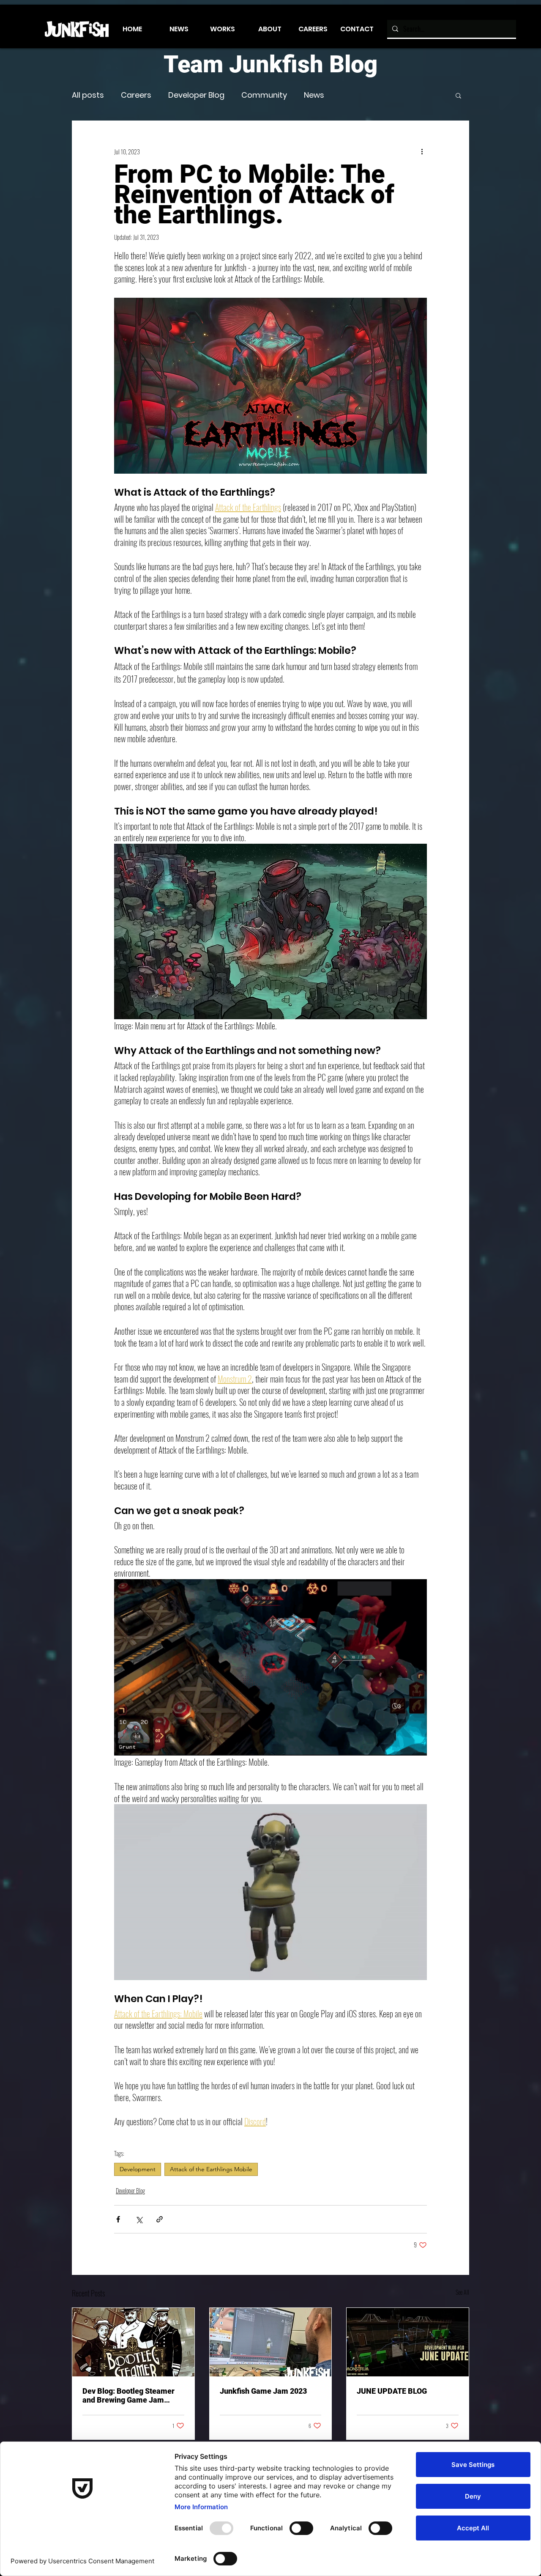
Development (138, 2169)
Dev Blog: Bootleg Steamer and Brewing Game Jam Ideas (128, 2395)
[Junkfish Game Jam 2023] (271, 2342)
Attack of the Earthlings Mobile (211, 2169)
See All (462, 2292)
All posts (88, 95)
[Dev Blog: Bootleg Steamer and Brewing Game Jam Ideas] (133, 2342)
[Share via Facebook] (118, 2219)
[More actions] (422, 151)
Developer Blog (196, 95)
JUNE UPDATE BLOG (392, 2391)
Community (264, 95)
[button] (458, 95)
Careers (136, 95)
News (314, 95)
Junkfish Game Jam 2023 (263, 2391)
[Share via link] (160, 2219)
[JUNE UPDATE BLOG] (408, 2342)
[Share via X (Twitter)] (139, 2219)
